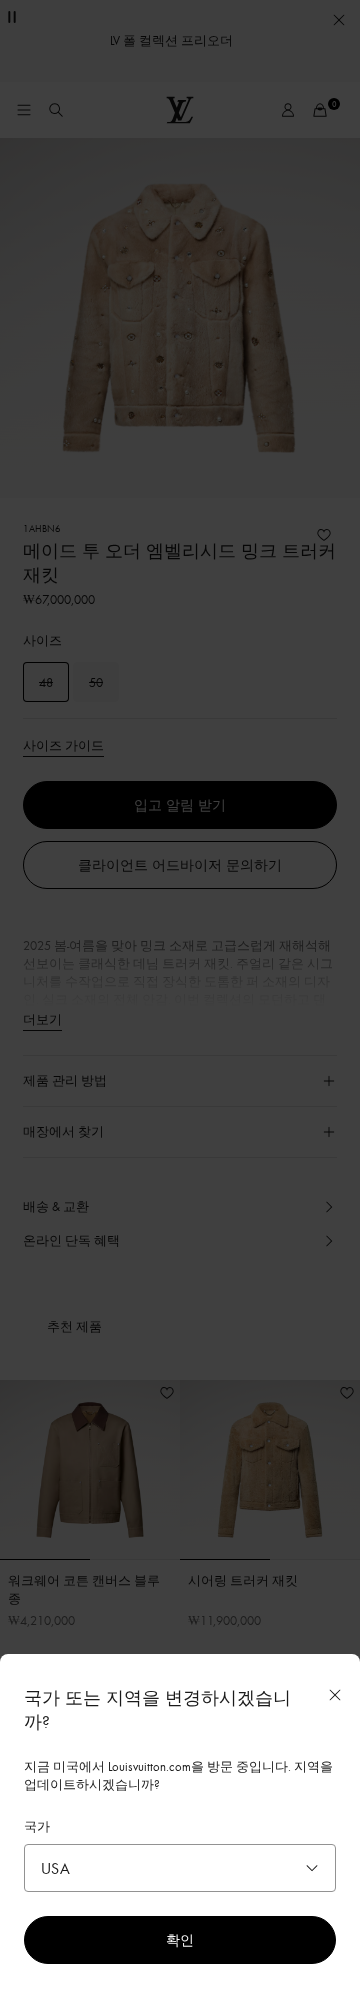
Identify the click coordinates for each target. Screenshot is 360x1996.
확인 (180, 1939)
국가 (37, 1826)
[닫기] (335, 1695)
